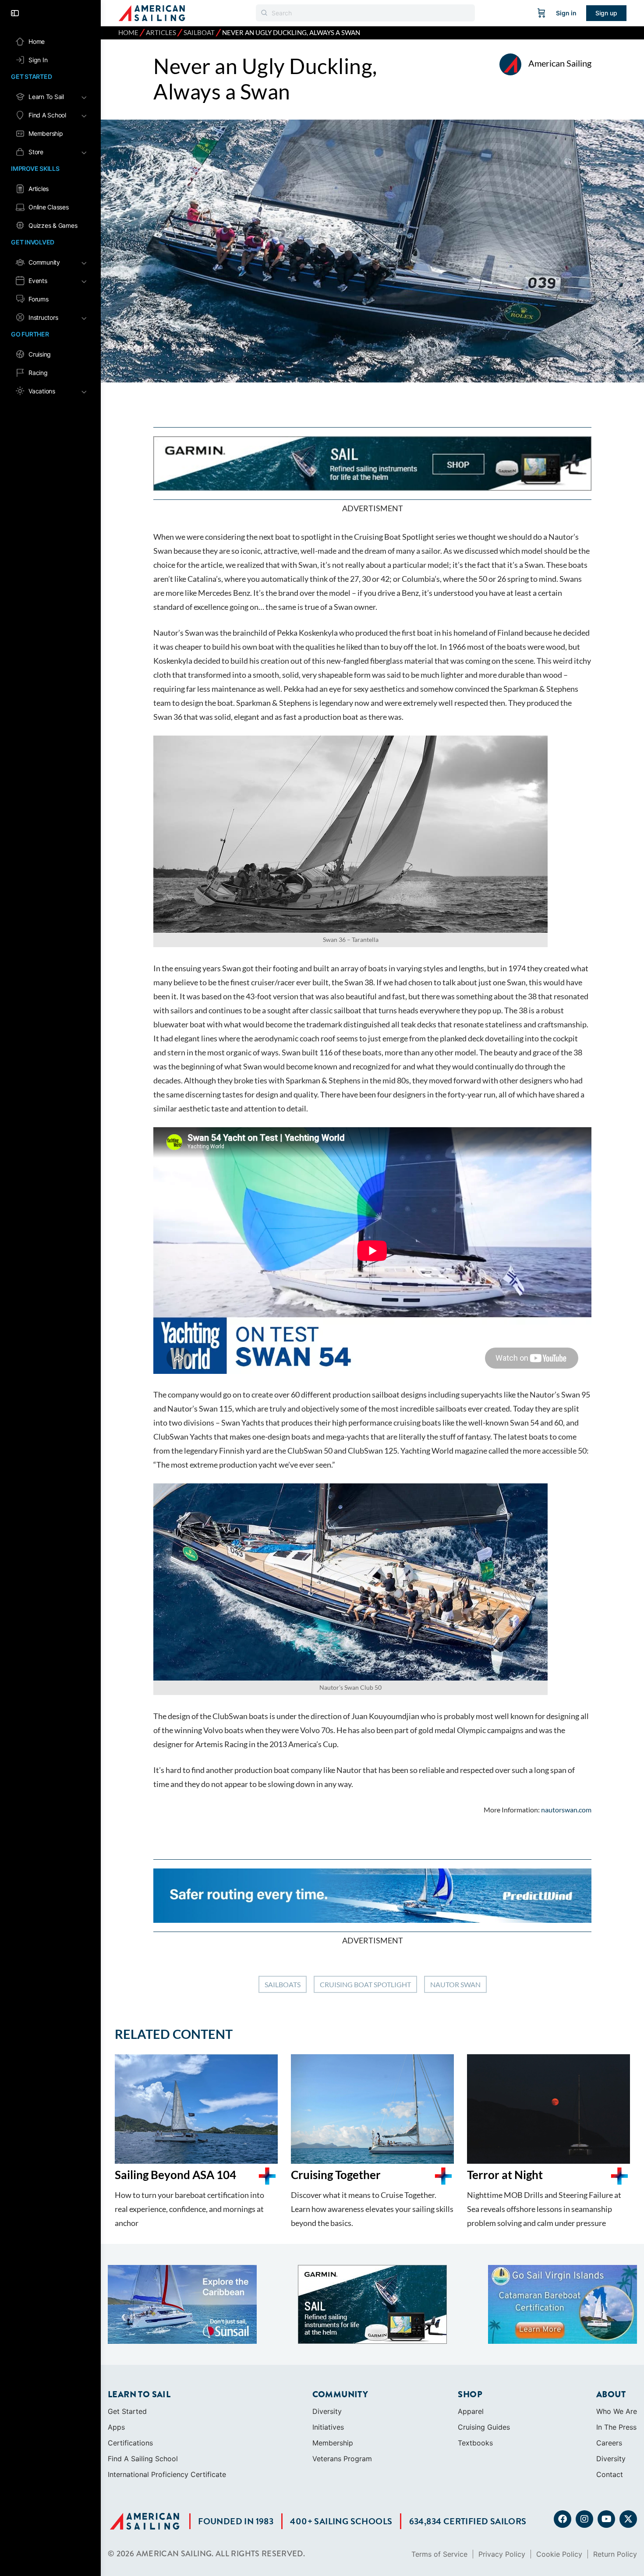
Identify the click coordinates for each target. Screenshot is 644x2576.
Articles (161, 33)
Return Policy (615, 2482)
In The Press (616, 2355)
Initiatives (328, 2355)
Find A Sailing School (143, 2387)
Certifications (130, 2371)
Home (128, 33)
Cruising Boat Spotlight (365, 1984)
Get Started (127, 2339)
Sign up (606, 13)
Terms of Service (439, 2482)
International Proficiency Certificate (167, 2403)
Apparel (471, 2339)
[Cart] (541, 13)
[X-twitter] (628, 2447)
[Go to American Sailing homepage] (152, 12)
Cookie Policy (559, 2482)
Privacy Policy (502, 2482)
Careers (609, 2371)
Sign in (566, 13)
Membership (333, 2371)
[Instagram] (584, 2447)
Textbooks (475, 2371)
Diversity (327, 2339)
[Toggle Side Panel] (15, 13)
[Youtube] (606, 2447)
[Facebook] (563, 2447)
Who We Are (617, 2339)
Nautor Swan (455, 1984)
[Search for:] (365, 13)
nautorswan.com (566, 1810)
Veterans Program (342, 2387)
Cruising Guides (484, 2355)
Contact (610, 2403)
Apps (116, 2355)
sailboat (199, 33)
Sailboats (283, 1984)
